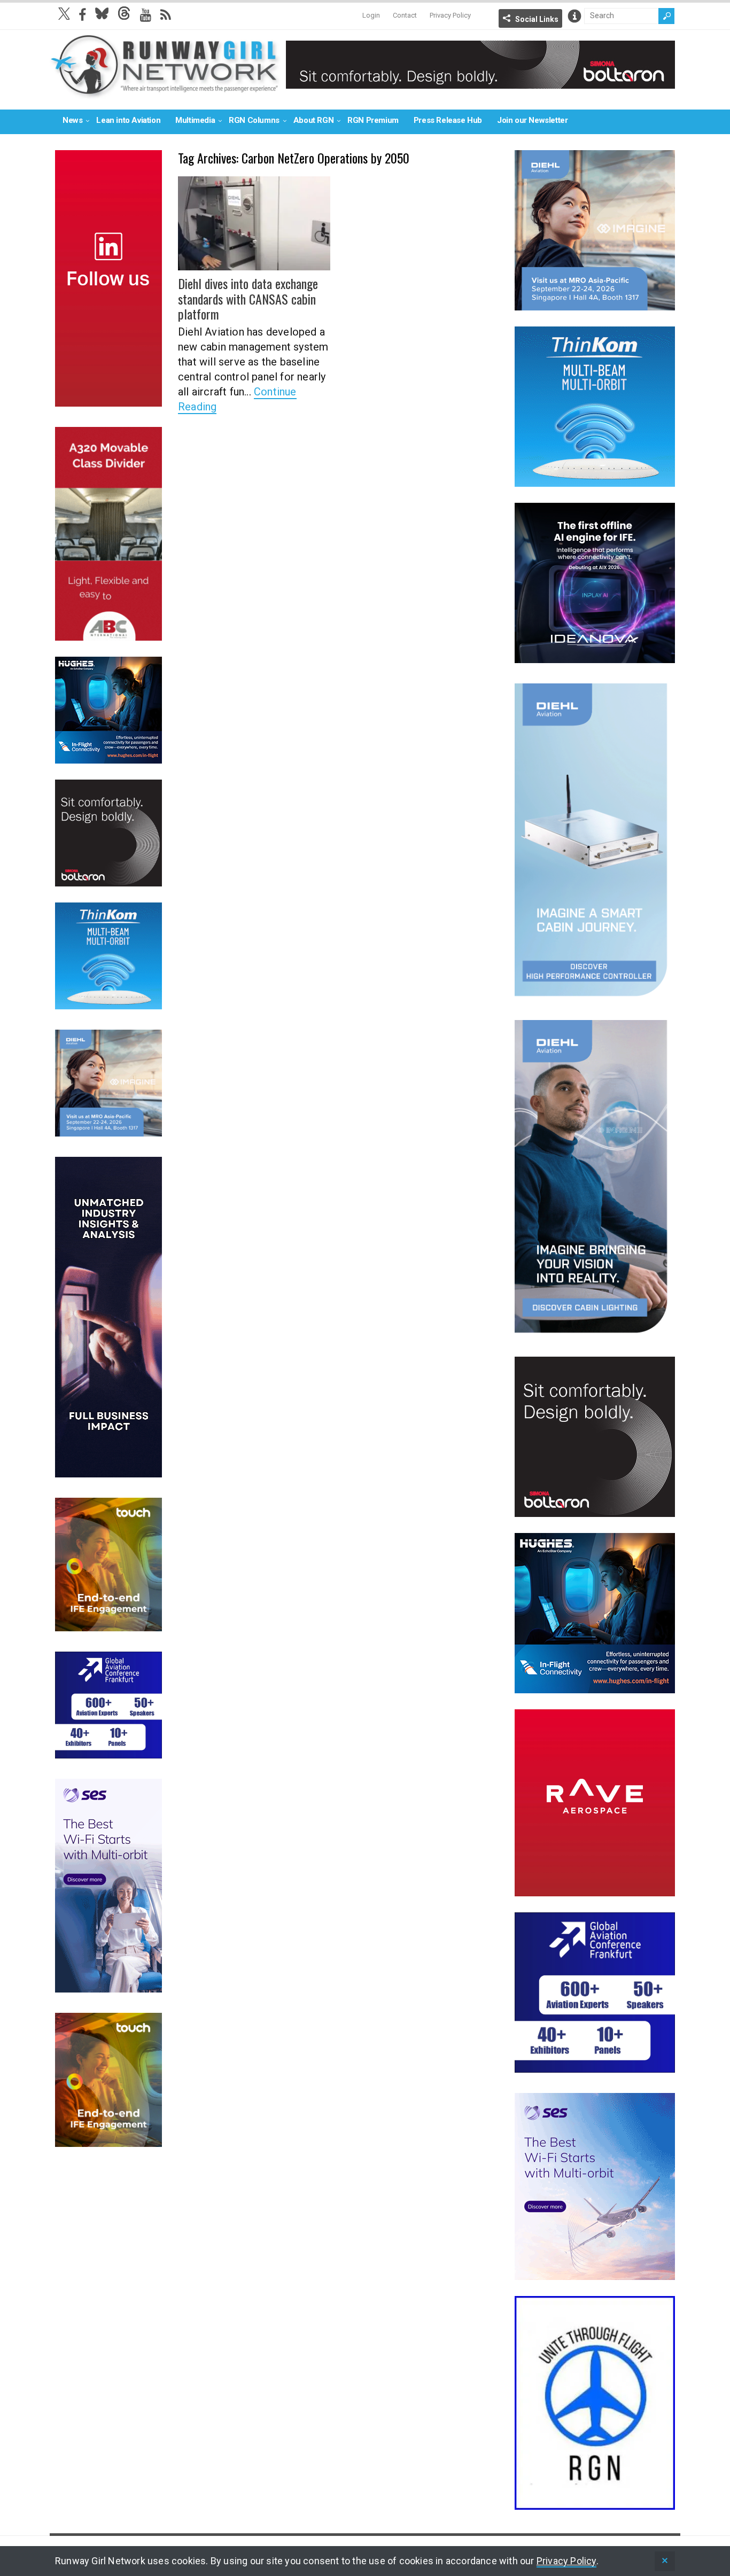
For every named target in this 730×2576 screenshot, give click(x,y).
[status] (665, 2561)
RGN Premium (373, 120)
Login (371, 15)
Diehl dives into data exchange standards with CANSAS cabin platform (248, 299)
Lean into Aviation (128, 120)
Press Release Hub (448, 120)
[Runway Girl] (165, 93)
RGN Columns (254, 120)
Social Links (537, 19)
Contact (405, 15)
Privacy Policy (450, 15)
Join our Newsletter (532, 120)
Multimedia (195, 120)
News (72, 120)
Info (574, 16)
